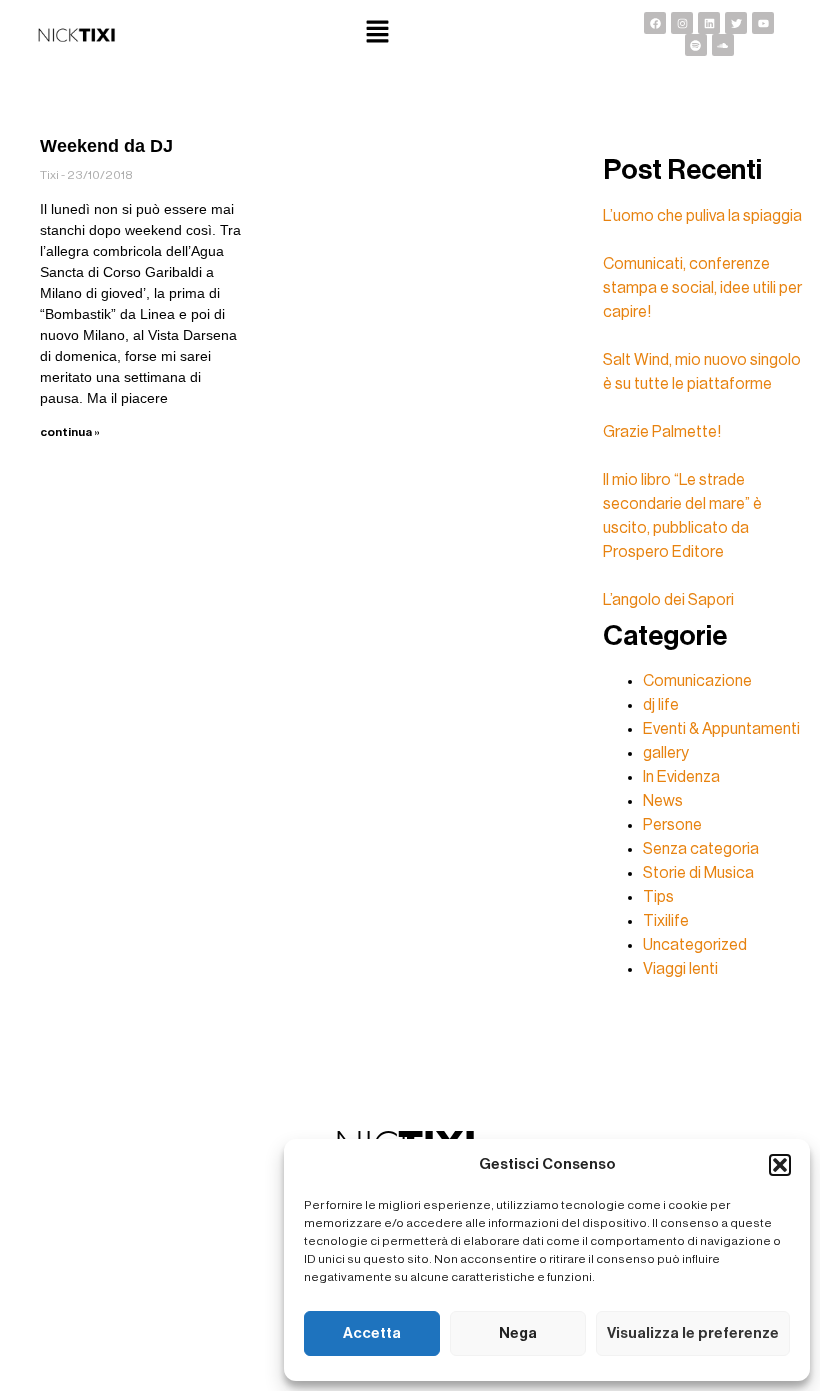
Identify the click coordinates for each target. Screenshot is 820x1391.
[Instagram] (682, 23)
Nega (518, 1333)
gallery (666, 753)
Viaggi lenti (680, 969)
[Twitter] (736, 23)
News (663, 801)
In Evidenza (681, 777)
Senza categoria (701, 849)
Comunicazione (697, 681)
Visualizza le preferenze (693, 1333)
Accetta (372, 1333)
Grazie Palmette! (662, 432)
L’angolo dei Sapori (668, 600)
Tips (658, 897)
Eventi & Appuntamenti (721, 729)
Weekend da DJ (106, 146)
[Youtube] (763, 23)
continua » (70, 432)
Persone (672, 825)
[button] (780, 1165)
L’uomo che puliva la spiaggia (702, 216)
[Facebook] (655, 23)
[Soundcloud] (723, 45)
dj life (661, 705)
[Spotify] (696, 45)
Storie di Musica (698, 873)
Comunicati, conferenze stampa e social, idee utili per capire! (702, 288)
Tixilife (666, 921)
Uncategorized (695, 945)
